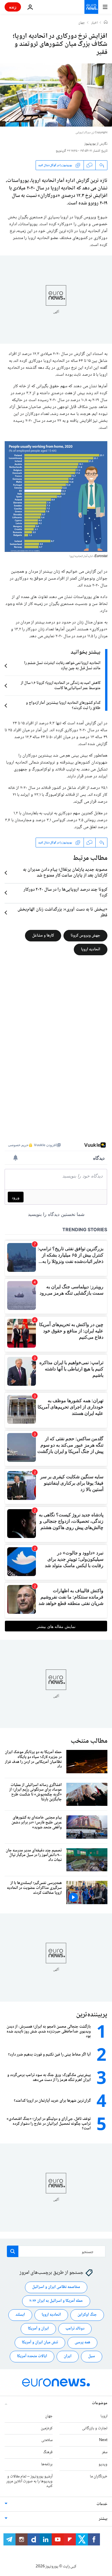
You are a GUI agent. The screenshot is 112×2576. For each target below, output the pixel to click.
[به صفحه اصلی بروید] (91, 7)
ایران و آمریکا (38, 2329)
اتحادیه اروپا (91, 949)
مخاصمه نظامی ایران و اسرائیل (56, 2287)
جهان (82, 23)
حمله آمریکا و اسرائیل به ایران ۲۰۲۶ (56, 2301)
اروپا (104, 2416)
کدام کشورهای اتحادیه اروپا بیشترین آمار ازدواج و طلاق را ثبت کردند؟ (63, 706)
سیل (92, 2356)
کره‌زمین (47, 2428)
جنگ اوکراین (87, 2315)
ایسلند (20, 2315)
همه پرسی (82, 2342)
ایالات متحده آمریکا (32, 2356)
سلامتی (47, 2440)
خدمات (102, 2504)
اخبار (94, 23)
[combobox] (56, 2251)
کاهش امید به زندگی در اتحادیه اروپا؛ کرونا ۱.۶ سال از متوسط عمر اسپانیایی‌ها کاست (61, 686)
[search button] (13, 2251)
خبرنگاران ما (99, 2477)
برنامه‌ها (47, 2464)
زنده (13, 7)
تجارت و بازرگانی (95, 2428)
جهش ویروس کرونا (85, 936)
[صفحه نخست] (106, 23)
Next (103, 2440)
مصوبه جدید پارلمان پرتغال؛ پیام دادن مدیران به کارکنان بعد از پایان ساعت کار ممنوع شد (65, 873)
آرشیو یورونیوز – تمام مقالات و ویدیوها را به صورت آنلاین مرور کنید (29, 2481)
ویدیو (103, 2464)
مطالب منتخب (89, 1741)
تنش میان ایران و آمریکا (40, 2342)
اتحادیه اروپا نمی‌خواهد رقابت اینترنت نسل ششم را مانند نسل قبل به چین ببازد (62, 666)
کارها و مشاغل (43, 936)
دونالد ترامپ (75, 2329)
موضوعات (100, 2403)
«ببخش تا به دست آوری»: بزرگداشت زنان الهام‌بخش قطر (62, 913)
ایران (68, 2356)
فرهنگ (48, 2452)
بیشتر (103, 2519)
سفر (105, 2452)
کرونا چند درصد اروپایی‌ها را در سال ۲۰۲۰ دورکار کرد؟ (65, 893)
